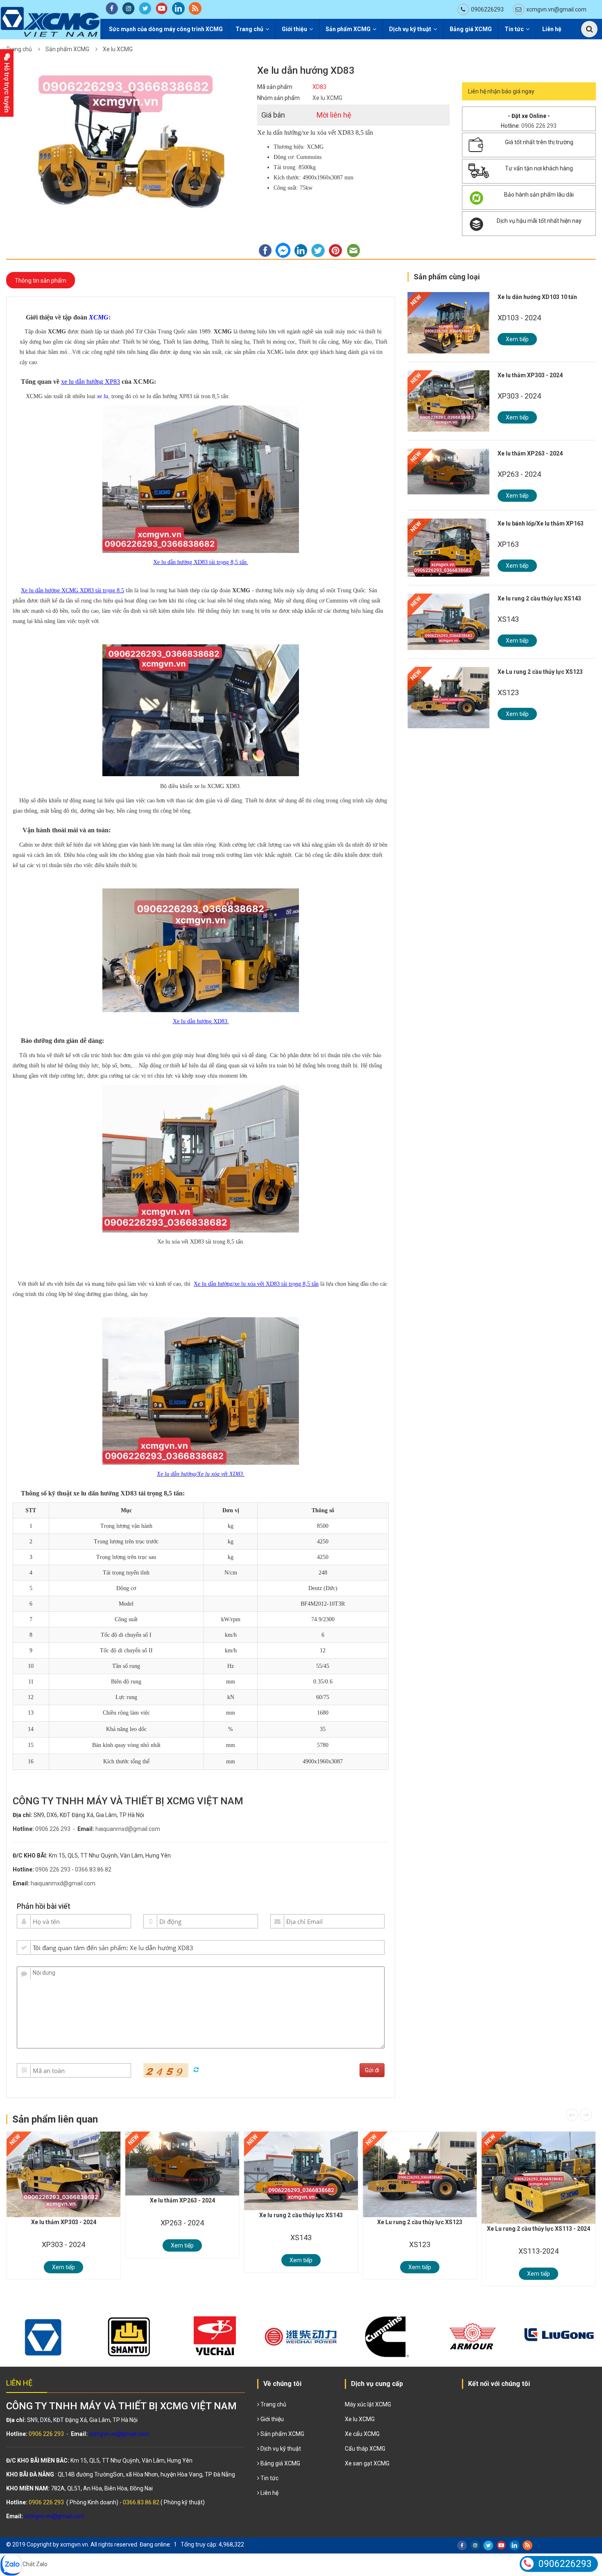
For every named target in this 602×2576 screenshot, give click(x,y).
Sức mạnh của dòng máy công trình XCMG (166, 29)
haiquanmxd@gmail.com (128, 1829)
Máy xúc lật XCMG (368, 2404)
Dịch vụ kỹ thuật (410, 29)
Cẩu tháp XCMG (365, 2449)
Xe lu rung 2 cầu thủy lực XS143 (539, 598)
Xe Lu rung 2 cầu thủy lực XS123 (540, 672)
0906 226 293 (53, 1829)
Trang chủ (249, 29)
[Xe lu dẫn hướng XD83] (125, 148)
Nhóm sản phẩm (278, 98)
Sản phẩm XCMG (348, 29)
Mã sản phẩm (275, 87)
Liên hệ (552, 29)
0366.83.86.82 (93, 1869)
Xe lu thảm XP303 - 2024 (530, 375)
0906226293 (487, 9)
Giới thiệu (294, 29)
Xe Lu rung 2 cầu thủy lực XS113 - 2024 (539, 2229)
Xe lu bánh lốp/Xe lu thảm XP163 (541, 523)
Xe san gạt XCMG (367, 2463)
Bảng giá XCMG (471, 29)
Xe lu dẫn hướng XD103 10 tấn (537, 297)
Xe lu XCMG (118, 49)
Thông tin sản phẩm (41, 281)
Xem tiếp (517, 339)
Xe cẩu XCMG (362, 2434)
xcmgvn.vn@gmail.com (556, 9)
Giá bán (273, 115)
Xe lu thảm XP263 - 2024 (530, 453)
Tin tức (514, 29)
